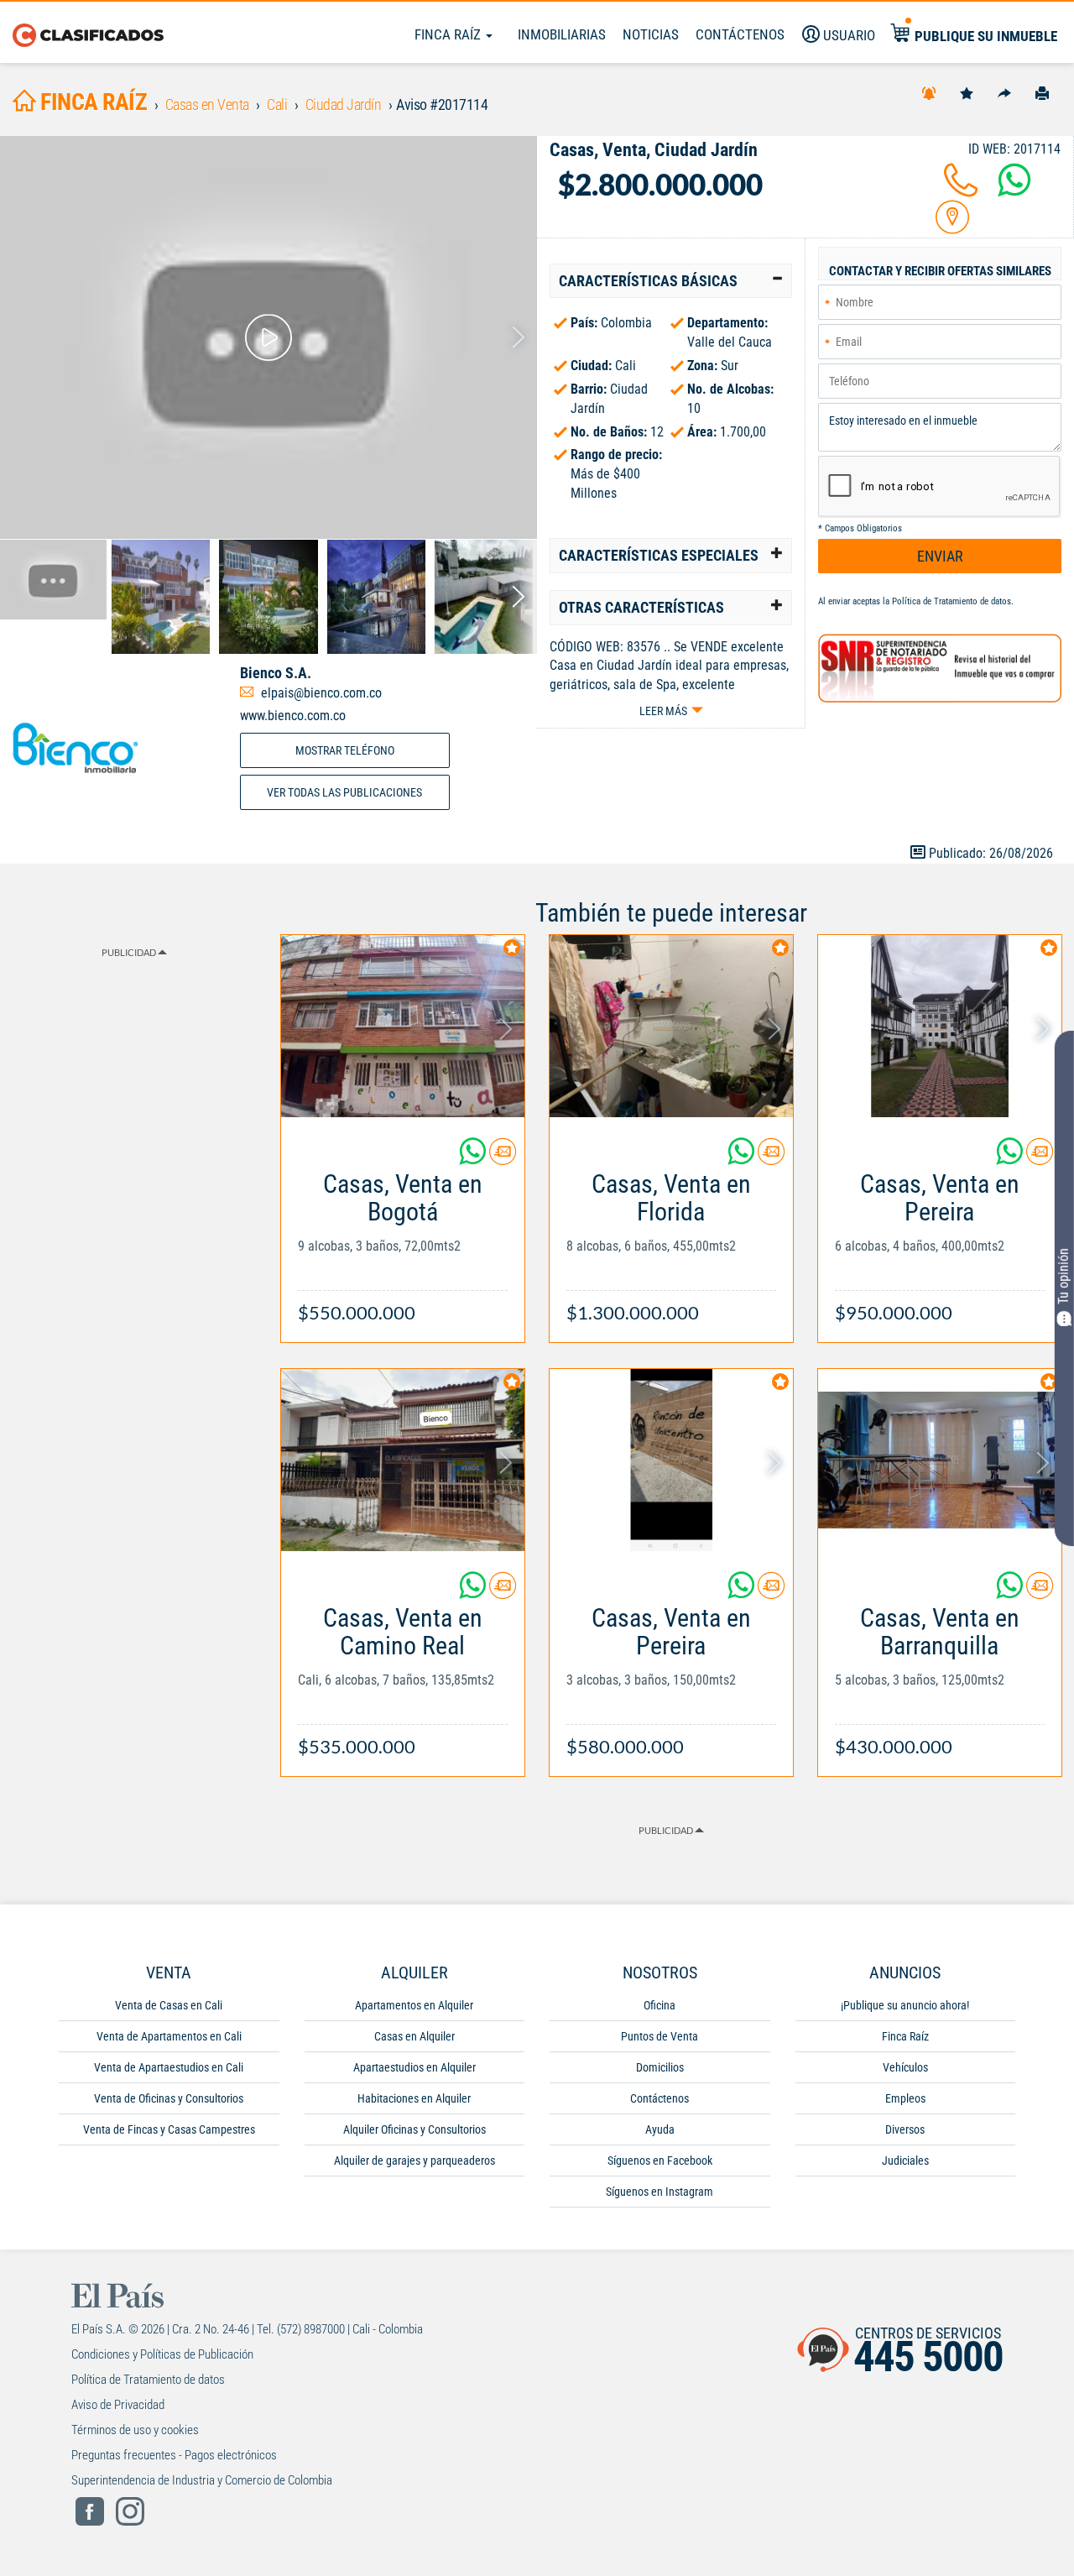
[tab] (671, 281)
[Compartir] (1004, 92)
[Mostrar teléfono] (961, 190)
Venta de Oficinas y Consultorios (169, 2098)
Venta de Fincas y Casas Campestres (169, 2129)
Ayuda (660, 2129)
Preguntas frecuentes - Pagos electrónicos (174, 2455)
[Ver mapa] (952, 227)
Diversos (905, 2129)
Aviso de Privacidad (118, 2405)
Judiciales (905, 2161)
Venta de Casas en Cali (169, 2005)
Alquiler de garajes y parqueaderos (414, 2161)
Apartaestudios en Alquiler (414, 2067)
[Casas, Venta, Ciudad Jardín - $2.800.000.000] (268, 337)
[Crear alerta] (929, 92)
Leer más (663, 711)
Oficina (660, 2005)
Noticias (651, 34)
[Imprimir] (1042, 92)
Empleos (905, 2098)
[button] (671, 281)
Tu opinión (1064, 1275)
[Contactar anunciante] (503, 1158)
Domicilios (660, 2067)
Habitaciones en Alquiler (414, 2098)
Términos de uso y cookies (135, 2430)
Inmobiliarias (562, 34)
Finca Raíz (449, 34)
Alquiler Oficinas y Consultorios (414, 2129)
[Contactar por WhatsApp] (1014, 190)
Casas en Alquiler (414, 2036)
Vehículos (905, 2067)
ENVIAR (940, 556)
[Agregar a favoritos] (967, 92)
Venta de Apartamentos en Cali (169, 2036)
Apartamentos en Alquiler (414, 2005)
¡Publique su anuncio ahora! (905, 2005)
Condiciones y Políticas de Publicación (162, 2354)
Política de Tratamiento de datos (951, 601)
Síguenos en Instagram (660, 2192)
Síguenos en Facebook (660, 2161)
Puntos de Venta (660, 2036)
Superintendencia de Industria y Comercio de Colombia (202, 2480)
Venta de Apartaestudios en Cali (169, 2067)
